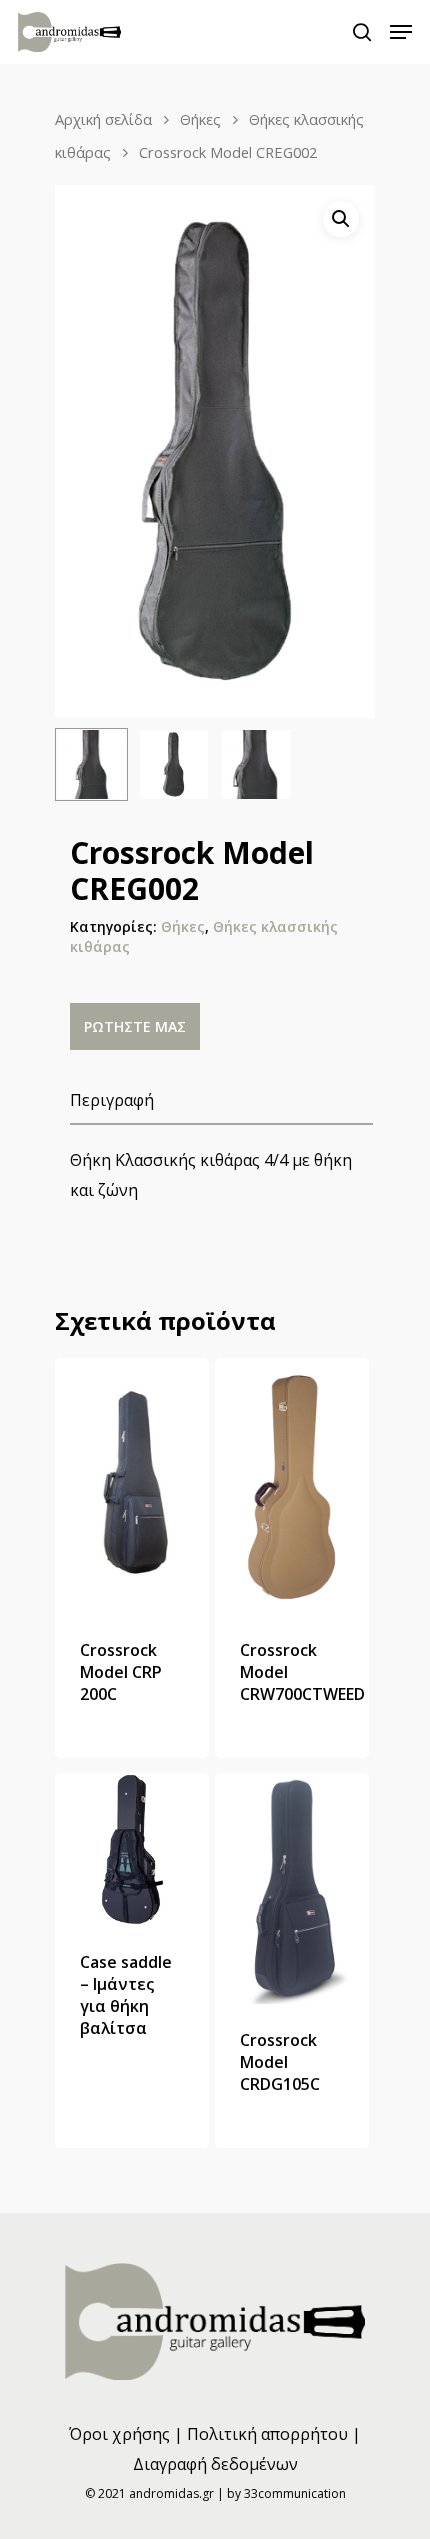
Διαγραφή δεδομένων (215, 2464)
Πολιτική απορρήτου (267, 2434)
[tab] (221, 1101)
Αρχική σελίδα (103, 119)
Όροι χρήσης (119, 2434)
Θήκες (200, 119)
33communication (295, 2493)
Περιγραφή (112, 1100)
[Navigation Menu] (401, 32)
